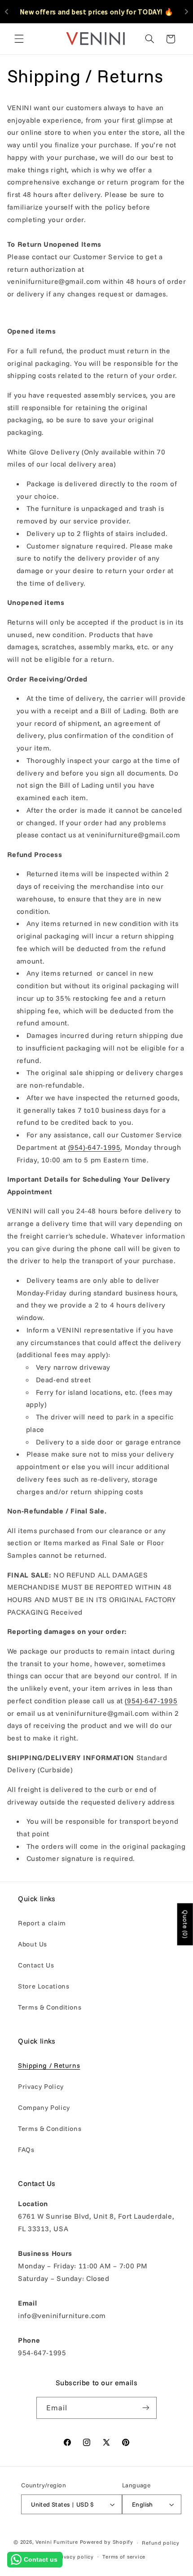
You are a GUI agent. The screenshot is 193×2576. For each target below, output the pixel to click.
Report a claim (42, 1923)
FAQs (26, 2150)
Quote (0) (185, 1924)
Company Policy (44, 2107)
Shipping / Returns (49, 2065)
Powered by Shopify (107, 2542)
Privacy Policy (41, 2086)
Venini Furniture (58, 2542)
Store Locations (44, 1986)
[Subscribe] (146, 2408)
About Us (33, 1944)
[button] (19, 39)
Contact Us (36, 1965)
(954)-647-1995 (94, 1147)
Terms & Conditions (50, 2007)
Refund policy (161, 2543)
